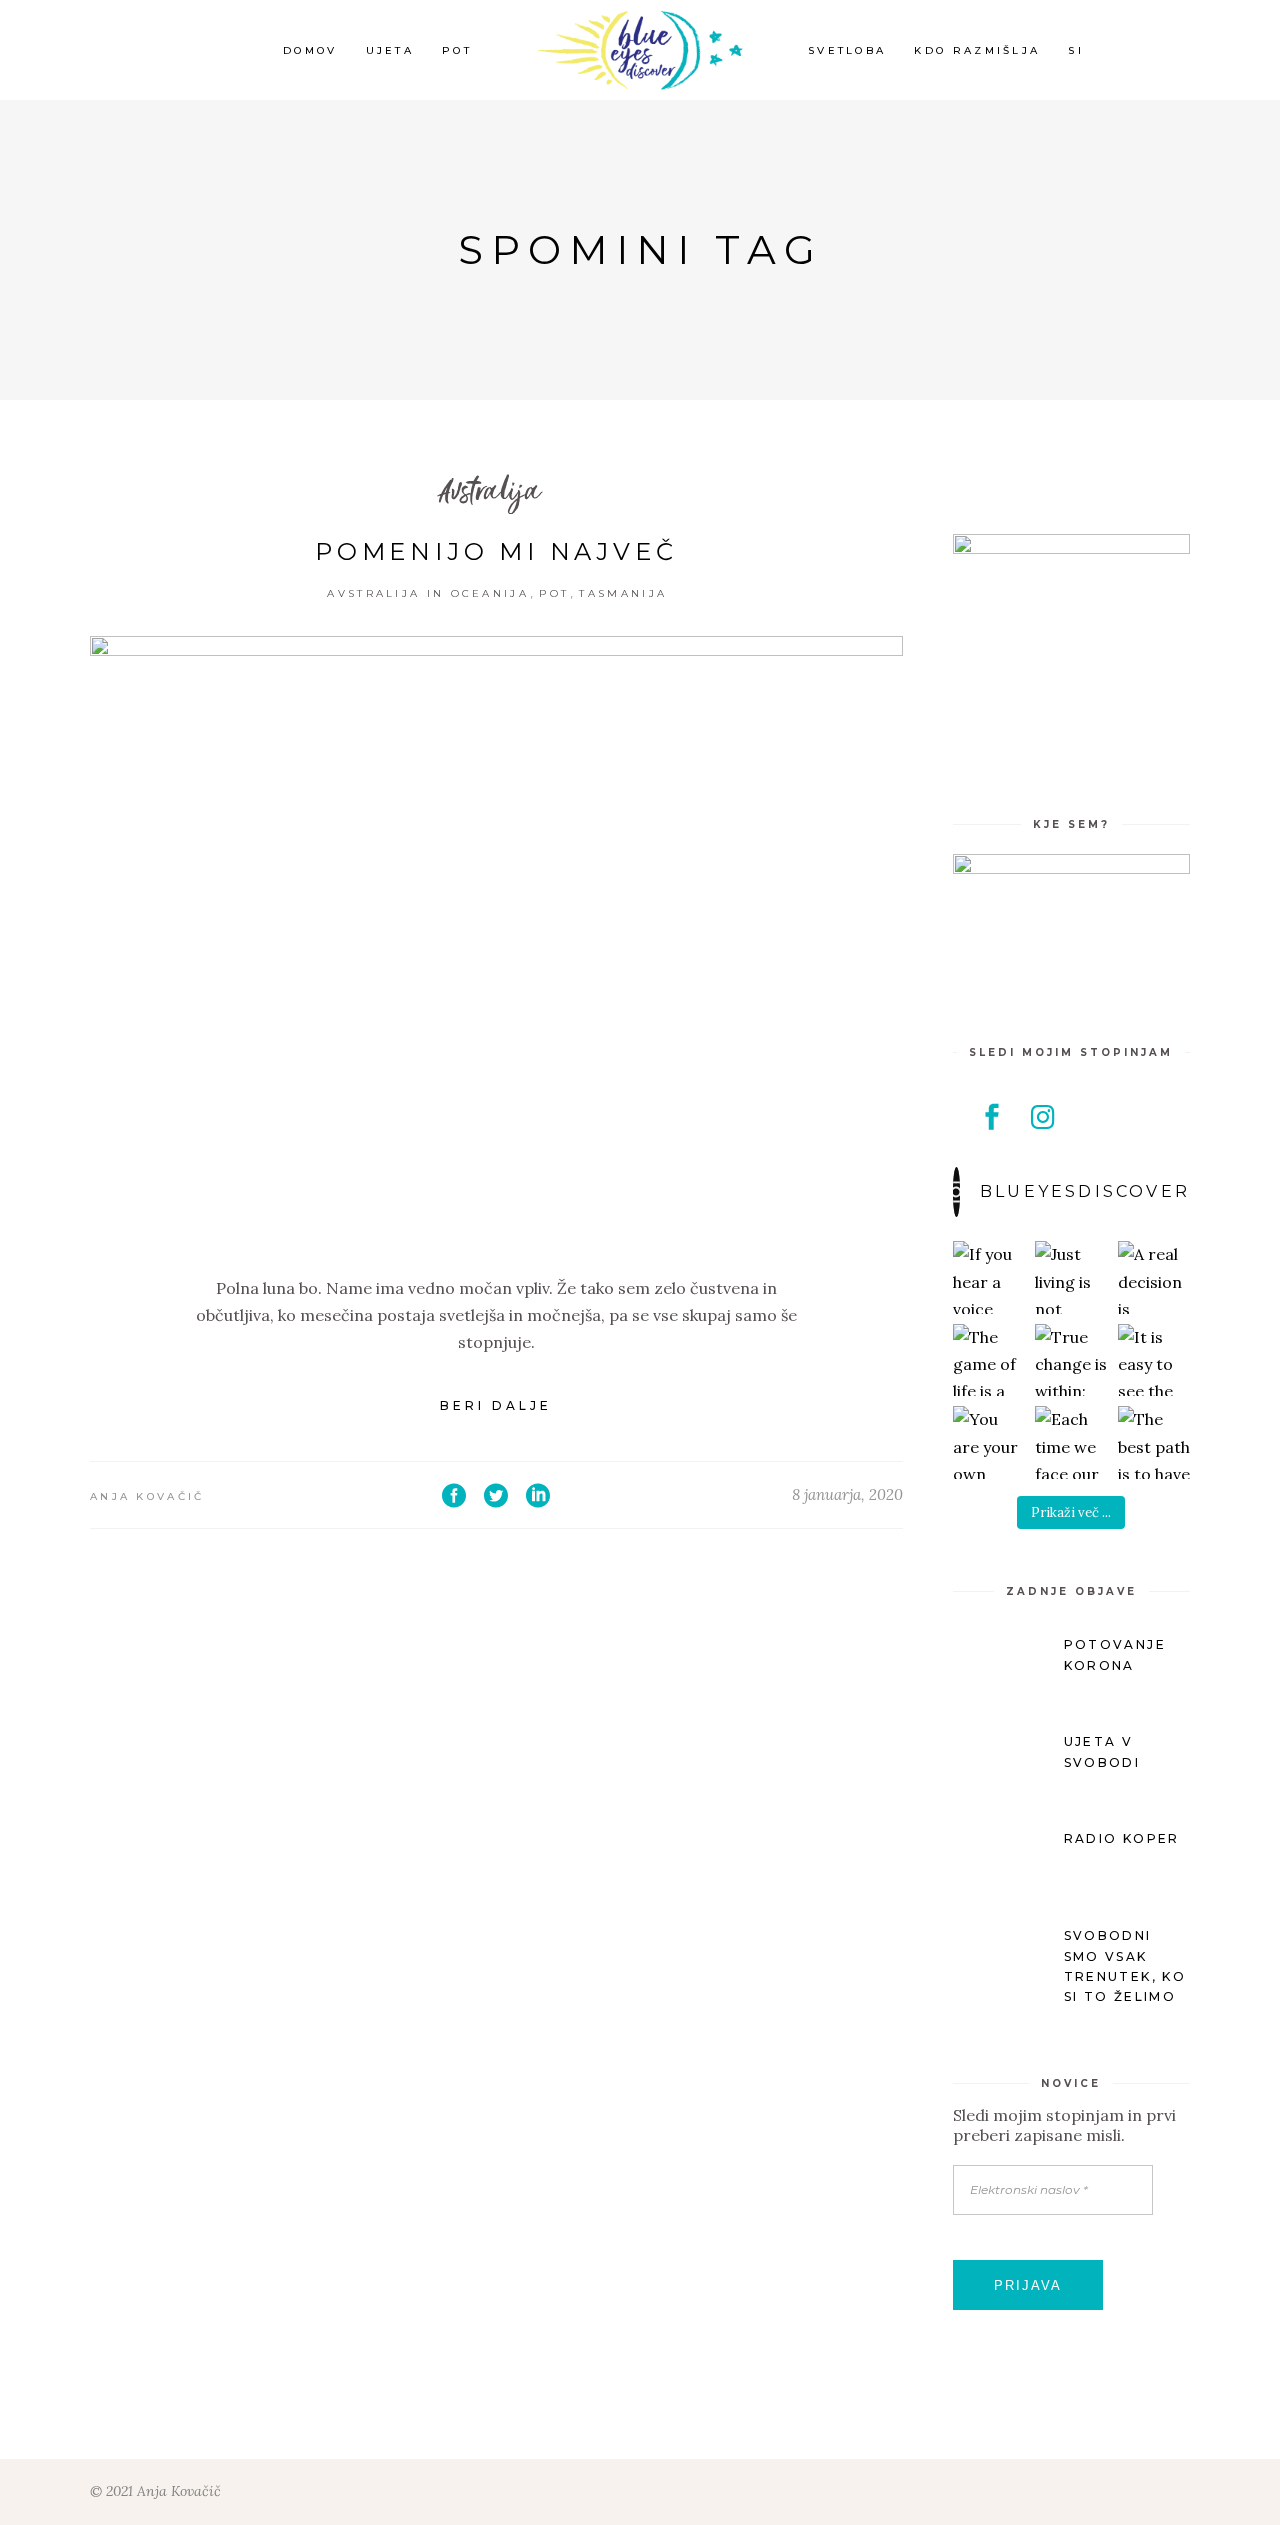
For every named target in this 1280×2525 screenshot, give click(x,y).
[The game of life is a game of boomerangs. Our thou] (989, 1360)
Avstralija (489, 492)
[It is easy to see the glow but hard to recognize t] (1154, 1360)
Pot (554, 593)
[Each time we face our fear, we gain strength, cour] (1071, 1442)
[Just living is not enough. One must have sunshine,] (1071, 1277)
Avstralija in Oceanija (428, 593)
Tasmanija (623, 593)
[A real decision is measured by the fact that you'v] (1154, 1277)
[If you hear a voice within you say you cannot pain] (989, 1277)
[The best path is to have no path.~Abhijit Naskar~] (1154, 1442)
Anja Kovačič (147, 1496)
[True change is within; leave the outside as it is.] (1071, 1360)
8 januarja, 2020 (847, 1494)
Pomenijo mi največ (496, 551)
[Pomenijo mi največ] (496, 941)
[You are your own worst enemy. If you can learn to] (989, 1442)
